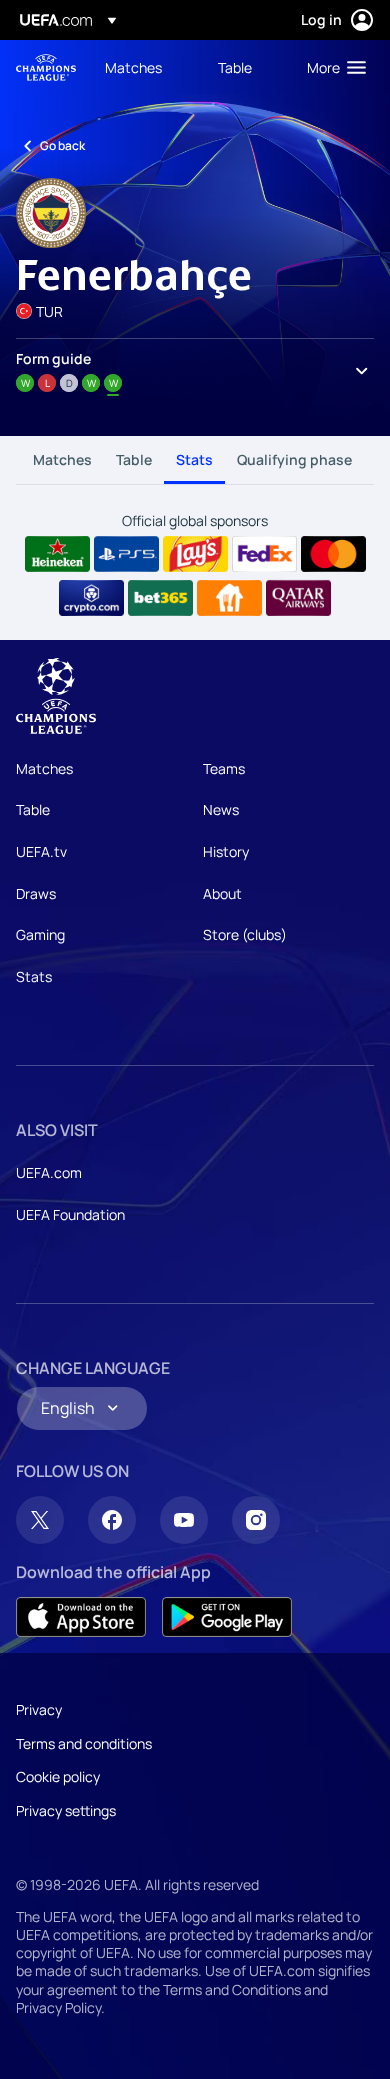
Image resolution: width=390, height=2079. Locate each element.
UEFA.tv (41, 851)
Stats (194, 459)
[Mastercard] (333, 554)
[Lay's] (195, 554)
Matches (62, 459)
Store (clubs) (245, 934)
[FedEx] (264, 554)
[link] (133, 67)
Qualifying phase (294, 459)
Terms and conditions (84, 1743)
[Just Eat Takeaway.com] (229, 598)
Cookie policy (58, 1776)
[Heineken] (57, 554)
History (226, 851)
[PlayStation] (126, 554)
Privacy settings (66, 1810)
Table (134, 459)
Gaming (40, 934)
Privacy (39, 1709)
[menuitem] (144, 67)
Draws (36, 893)
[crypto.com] (91, 598)
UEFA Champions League (46, 67)
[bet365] (160, 598)
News (221, 809)
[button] (332, 67)
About (222, 893)
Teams (224, 768)
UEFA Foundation (70, 1214)
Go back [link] (62, 145)
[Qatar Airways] (298, 598)
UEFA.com (49, 1172)
